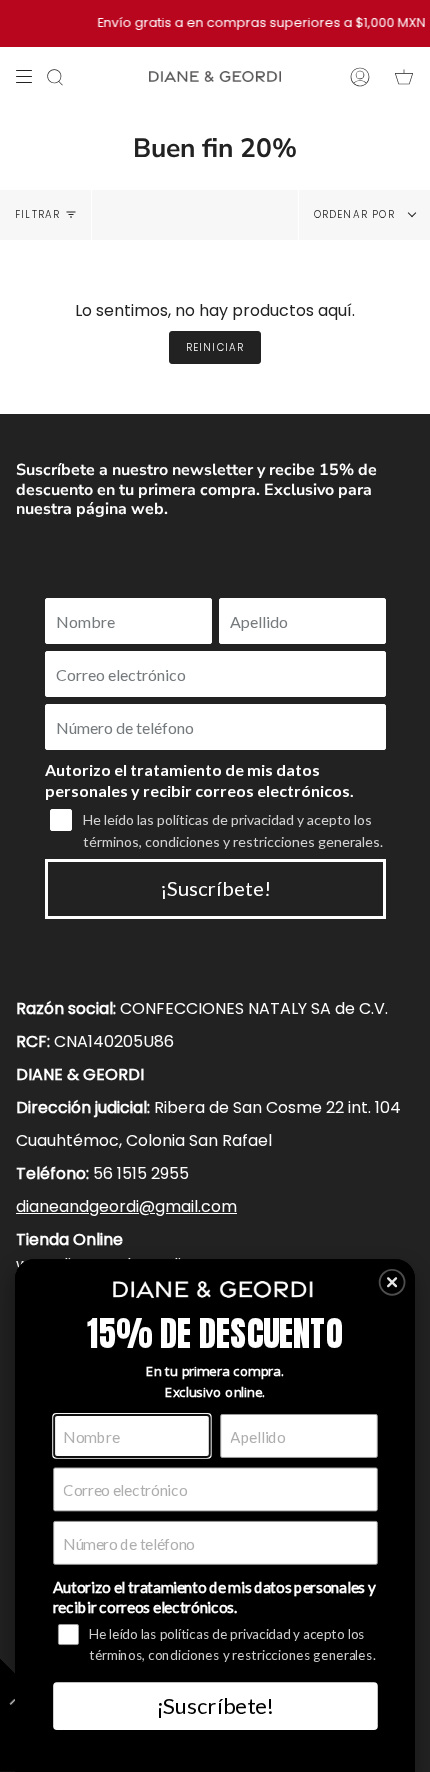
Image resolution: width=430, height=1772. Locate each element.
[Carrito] (404, 77)
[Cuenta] (360, 77)
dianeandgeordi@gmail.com (126, 1206)
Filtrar (37, 214)
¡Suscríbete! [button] (215, 1704)
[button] (392, 1282)
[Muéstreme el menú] (31, 77)
